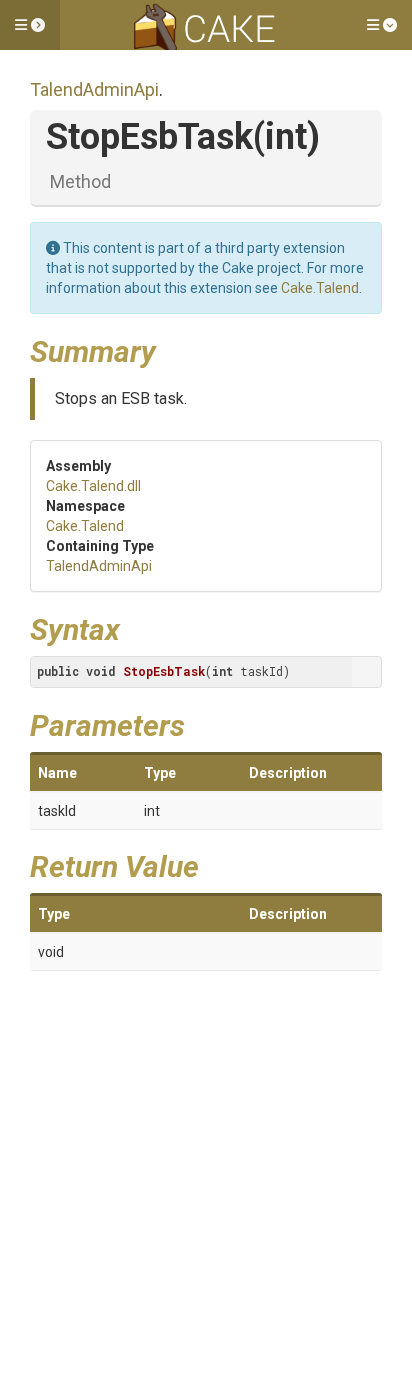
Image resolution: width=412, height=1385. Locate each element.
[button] (30, 25)
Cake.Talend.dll (93, 486)
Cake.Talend (320, 288)
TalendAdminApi (94, 89)
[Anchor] (171, 349)
